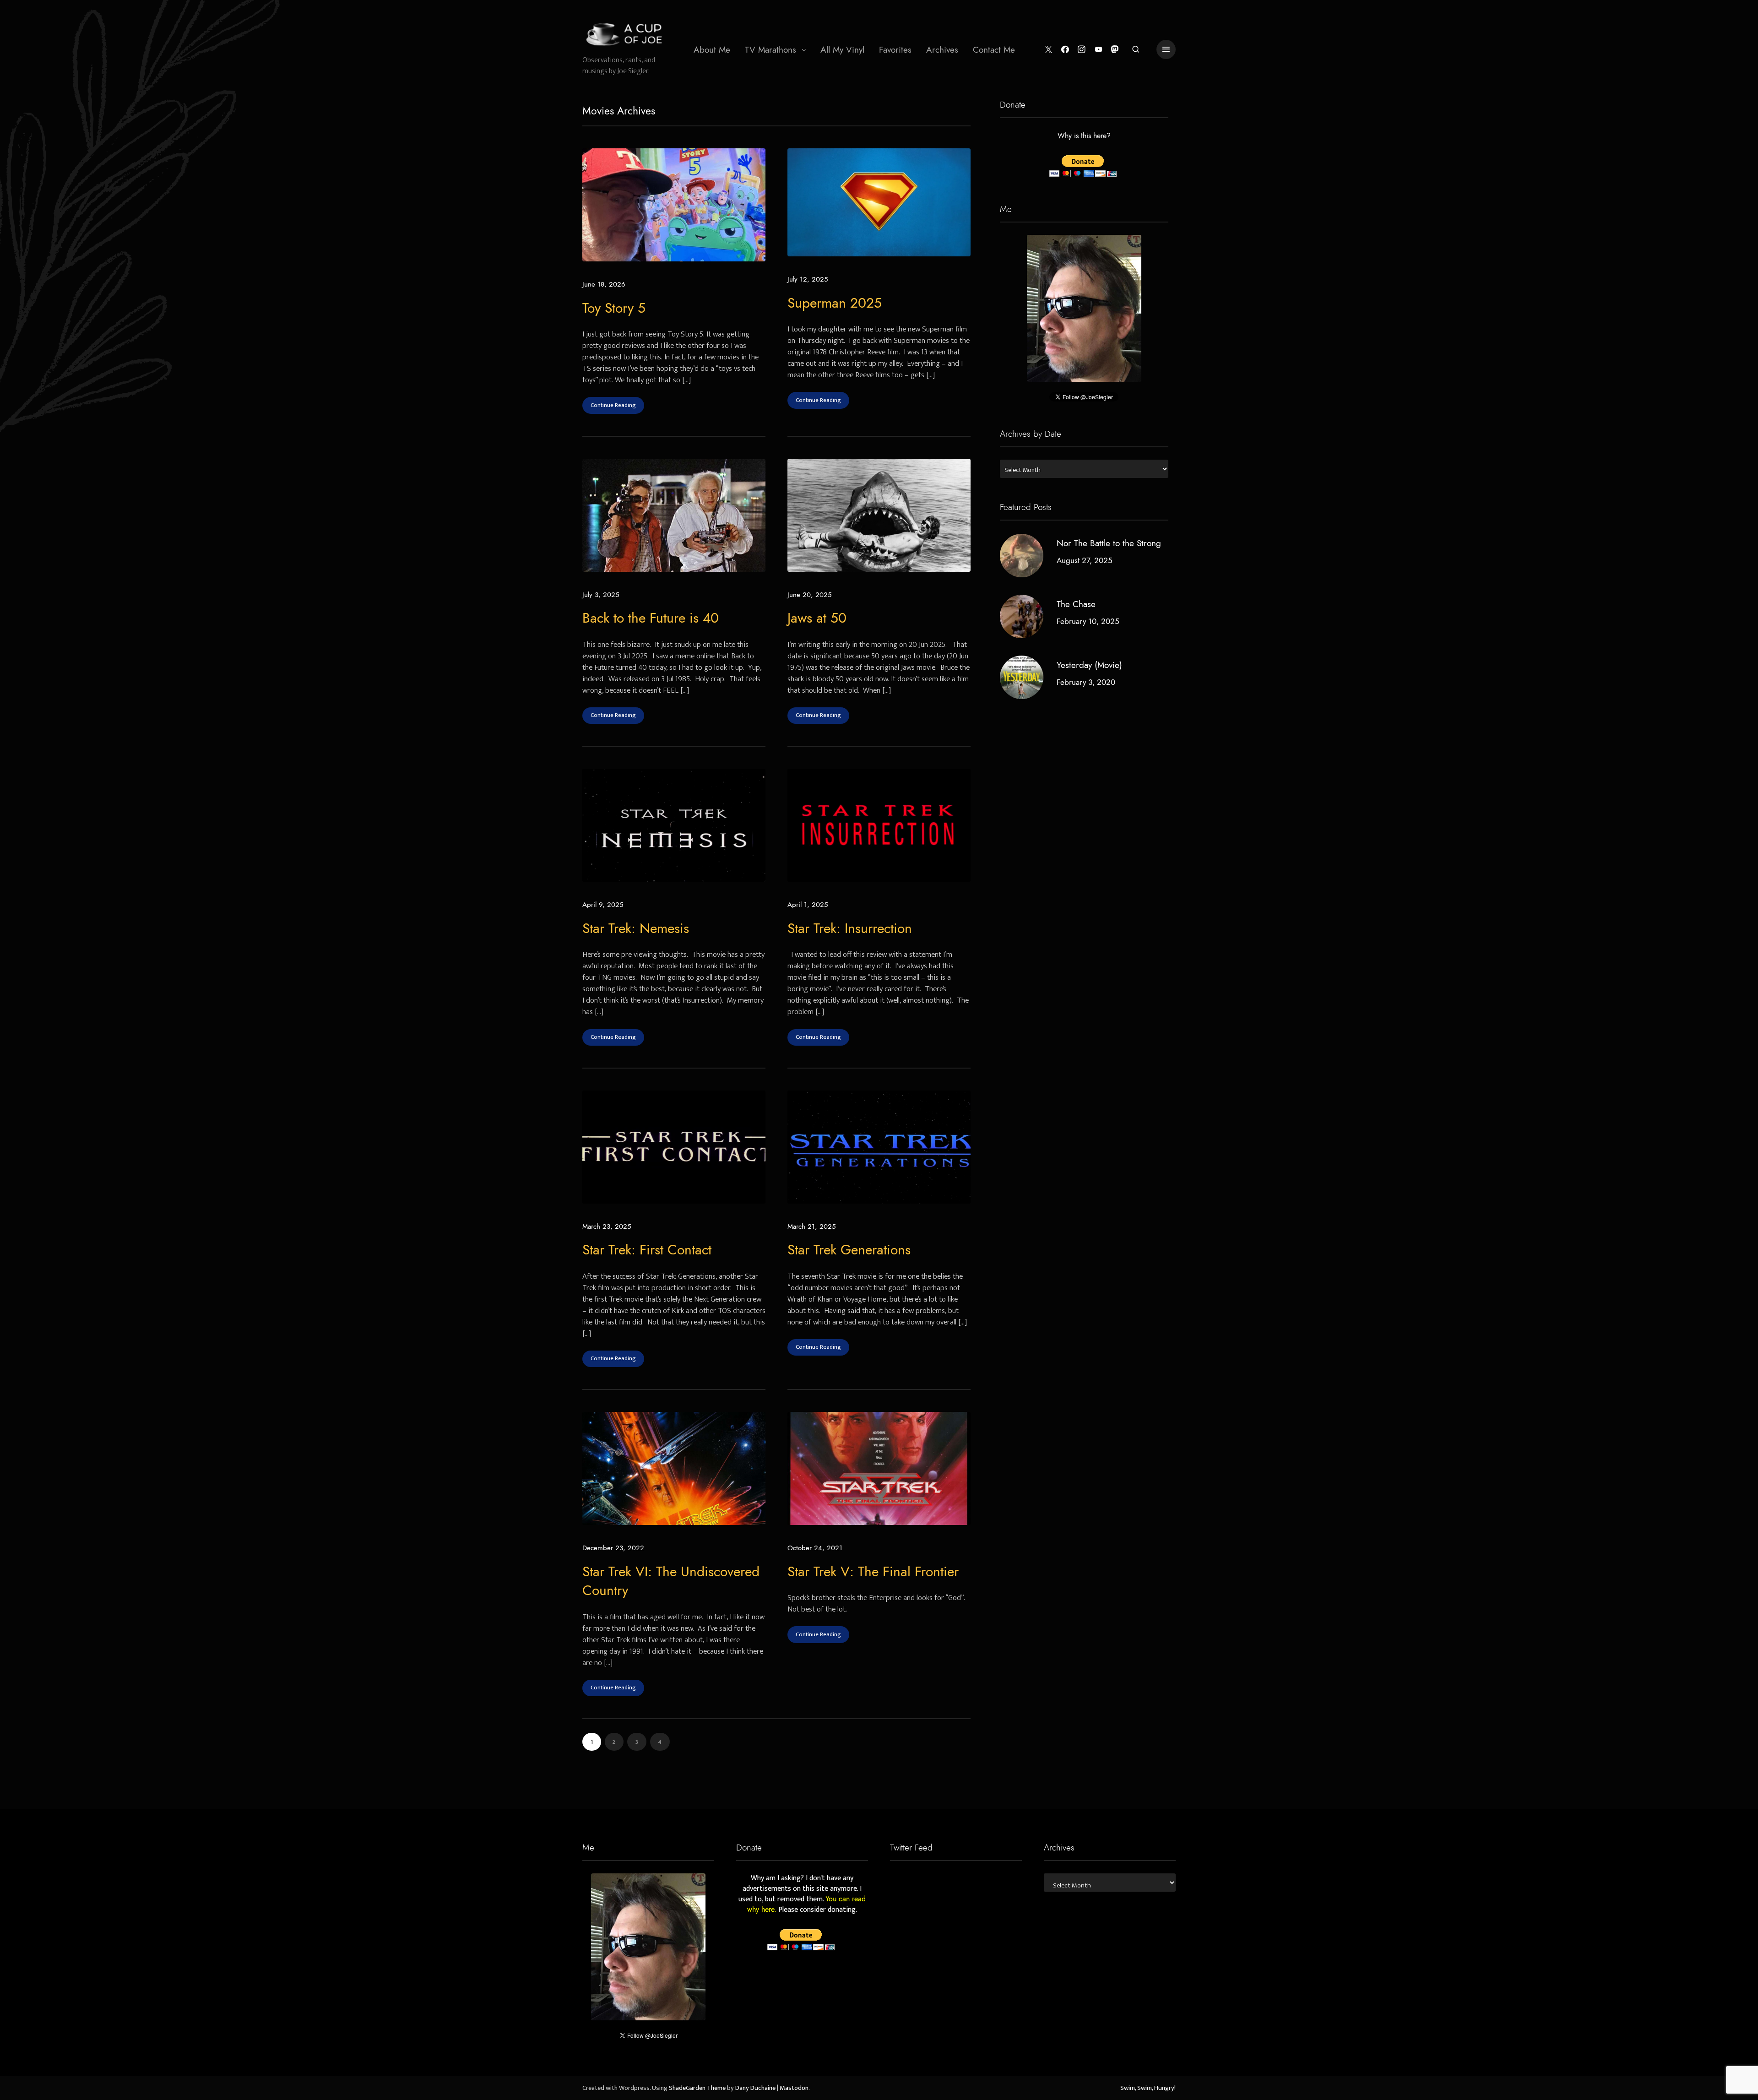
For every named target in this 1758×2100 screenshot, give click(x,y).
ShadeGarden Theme (697, 2088)
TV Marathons (770, 50)
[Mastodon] (1115, 50)
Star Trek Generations (849, 1250)
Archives (942, 50)
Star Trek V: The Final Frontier (873, 1572)
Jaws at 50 (817, 618)
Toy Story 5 (614, 308)
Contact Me (994, 50)
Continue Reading (613, 405)
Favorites (895, 50)
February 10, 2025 (1088, 621)
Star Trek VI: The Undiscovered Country (671, 1581)
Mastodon (794, 2088)
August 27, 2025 (1085, 560)
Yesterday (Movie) (1089, 665)
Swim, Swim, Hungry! (1148, 2088)
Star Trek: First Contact (647, 1250)
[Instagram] (1082, 50)
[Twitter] (1049, 50)
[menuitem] (712, 49)
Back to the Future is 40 (651, 618)
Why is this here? (1084, 136)
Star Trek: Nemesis (636, 928)
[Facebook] (1065, 50)
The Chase (1076, 604)
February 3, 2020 (1086, 682)
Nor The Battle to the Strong (1109, 543)
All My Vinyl (842, 50)
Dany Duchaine (755, 2088)
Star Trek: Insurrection (850, 928)
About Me (712, 50)
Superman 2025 (835, 303)
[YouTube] (1099, 50)
